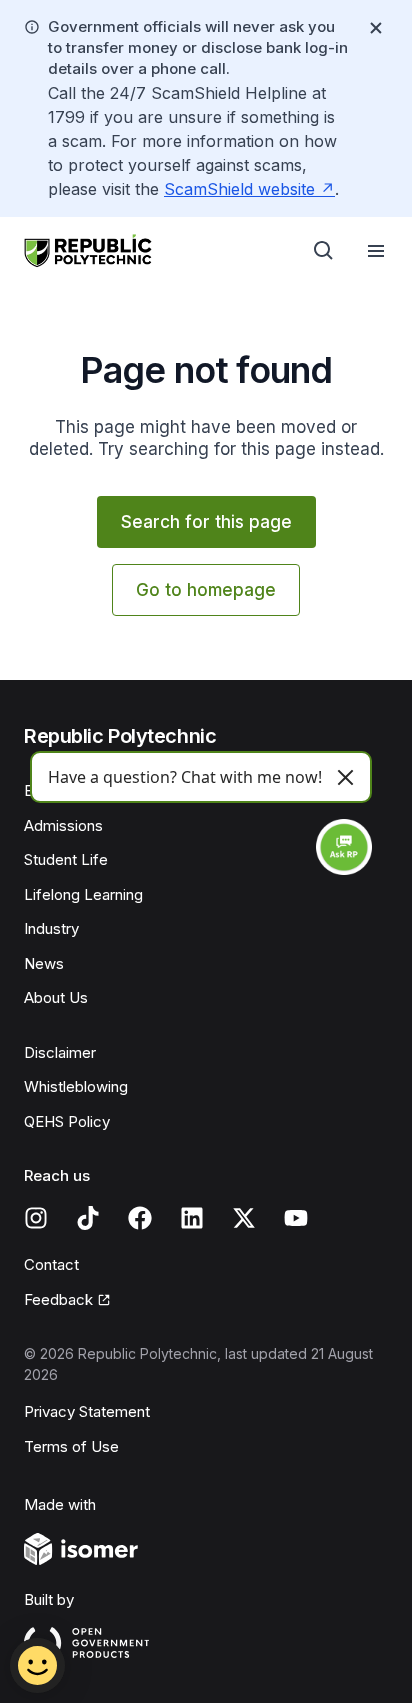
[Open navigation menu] (376, 251)
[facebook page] (140, 1218)
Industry (51, 928)
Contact (51, 1264)
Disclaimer (60, 1052)
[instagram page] (36, 1218)
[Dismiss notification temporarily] (376, 28)
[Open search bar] (324, 251)
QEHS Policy (67, 1121)
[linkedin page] (192, 1218)
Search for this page (206, 522)
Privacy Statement (87, 1411)
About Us (56, 997)
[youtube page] (296, 1218)
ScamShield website (239, 189)
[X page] (244, 1218)
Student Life (66, 859)
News (44, 963)
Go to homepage (206, 590)
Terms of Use (71, 1446)
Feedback (58, 1299)
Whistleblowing (76, 1086)
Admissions (63, 825)
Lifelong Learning (83, 894)
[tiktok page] (88, 1218)
